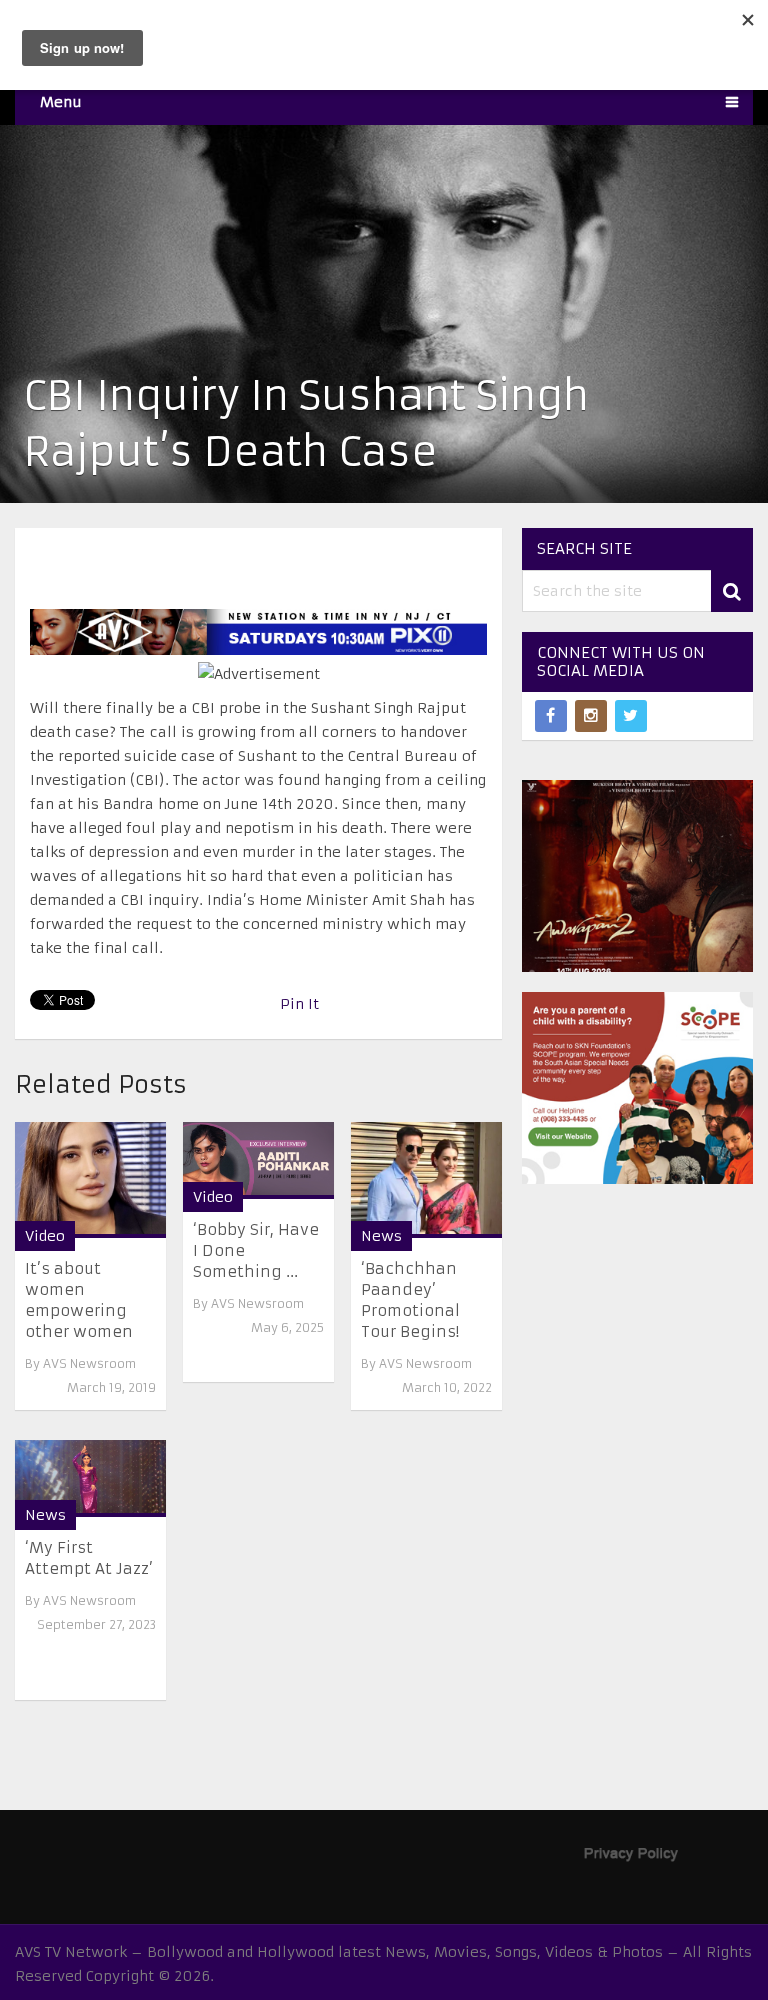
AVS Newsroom (89, 1363)
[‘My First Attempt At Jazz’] (90, 1478)
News (381, 1236)
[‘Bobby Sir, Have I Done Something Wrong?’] (258, 1160)
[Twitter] (631, 716)
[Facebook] (551, 716)
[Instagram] (591, 716)
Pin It (299, 1004)
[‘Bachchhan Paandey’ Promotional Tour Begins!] (426, 1179)
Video (45, 1236)
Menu (61, 102)
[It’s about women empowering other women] (90, 1179)
